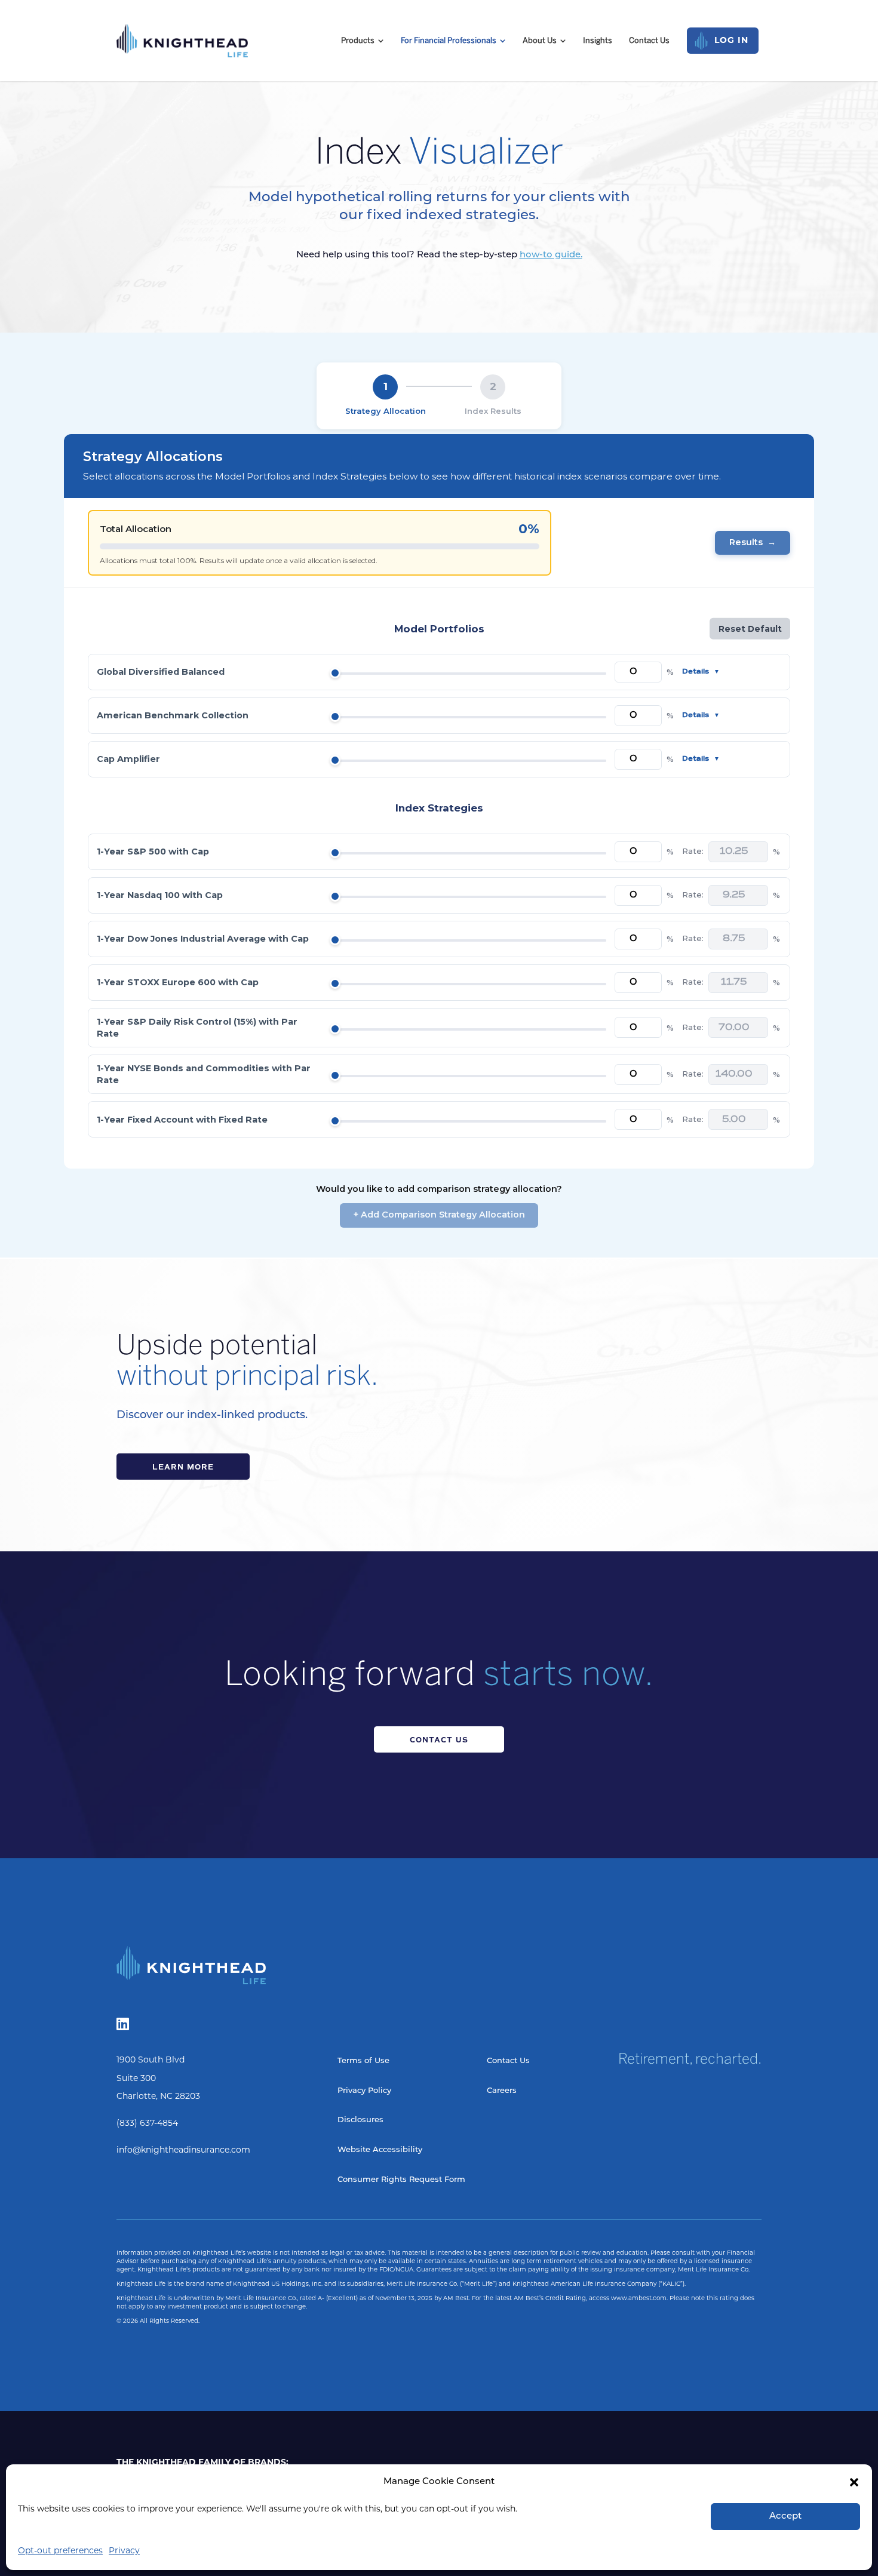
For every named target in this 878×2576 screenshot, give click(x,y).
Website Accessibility (380, 2150)
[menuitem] (363, 40)
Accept (785, 2517)
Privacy (124, 2551)
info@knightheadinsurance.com (183, 2151)
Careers (502, 2091)
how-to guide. (551, 255)
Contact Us (439, 1740)
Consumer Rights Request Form (401, 2180)
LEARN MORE (183, 1467)
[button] (854, 2482)
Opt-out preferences (60, 2551)
